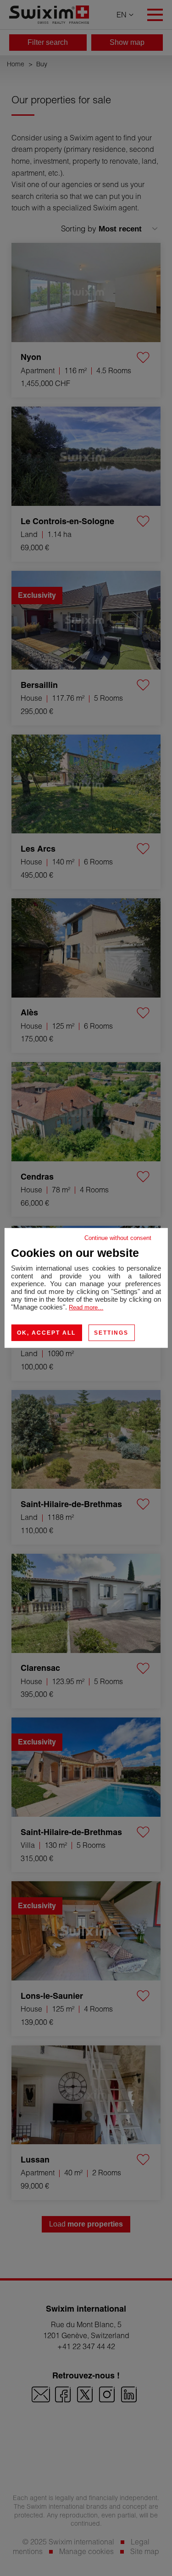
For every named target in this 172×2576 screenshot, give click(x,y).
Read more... (86, 1307)
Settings (111, 1333)
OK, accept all (46, 1333)
